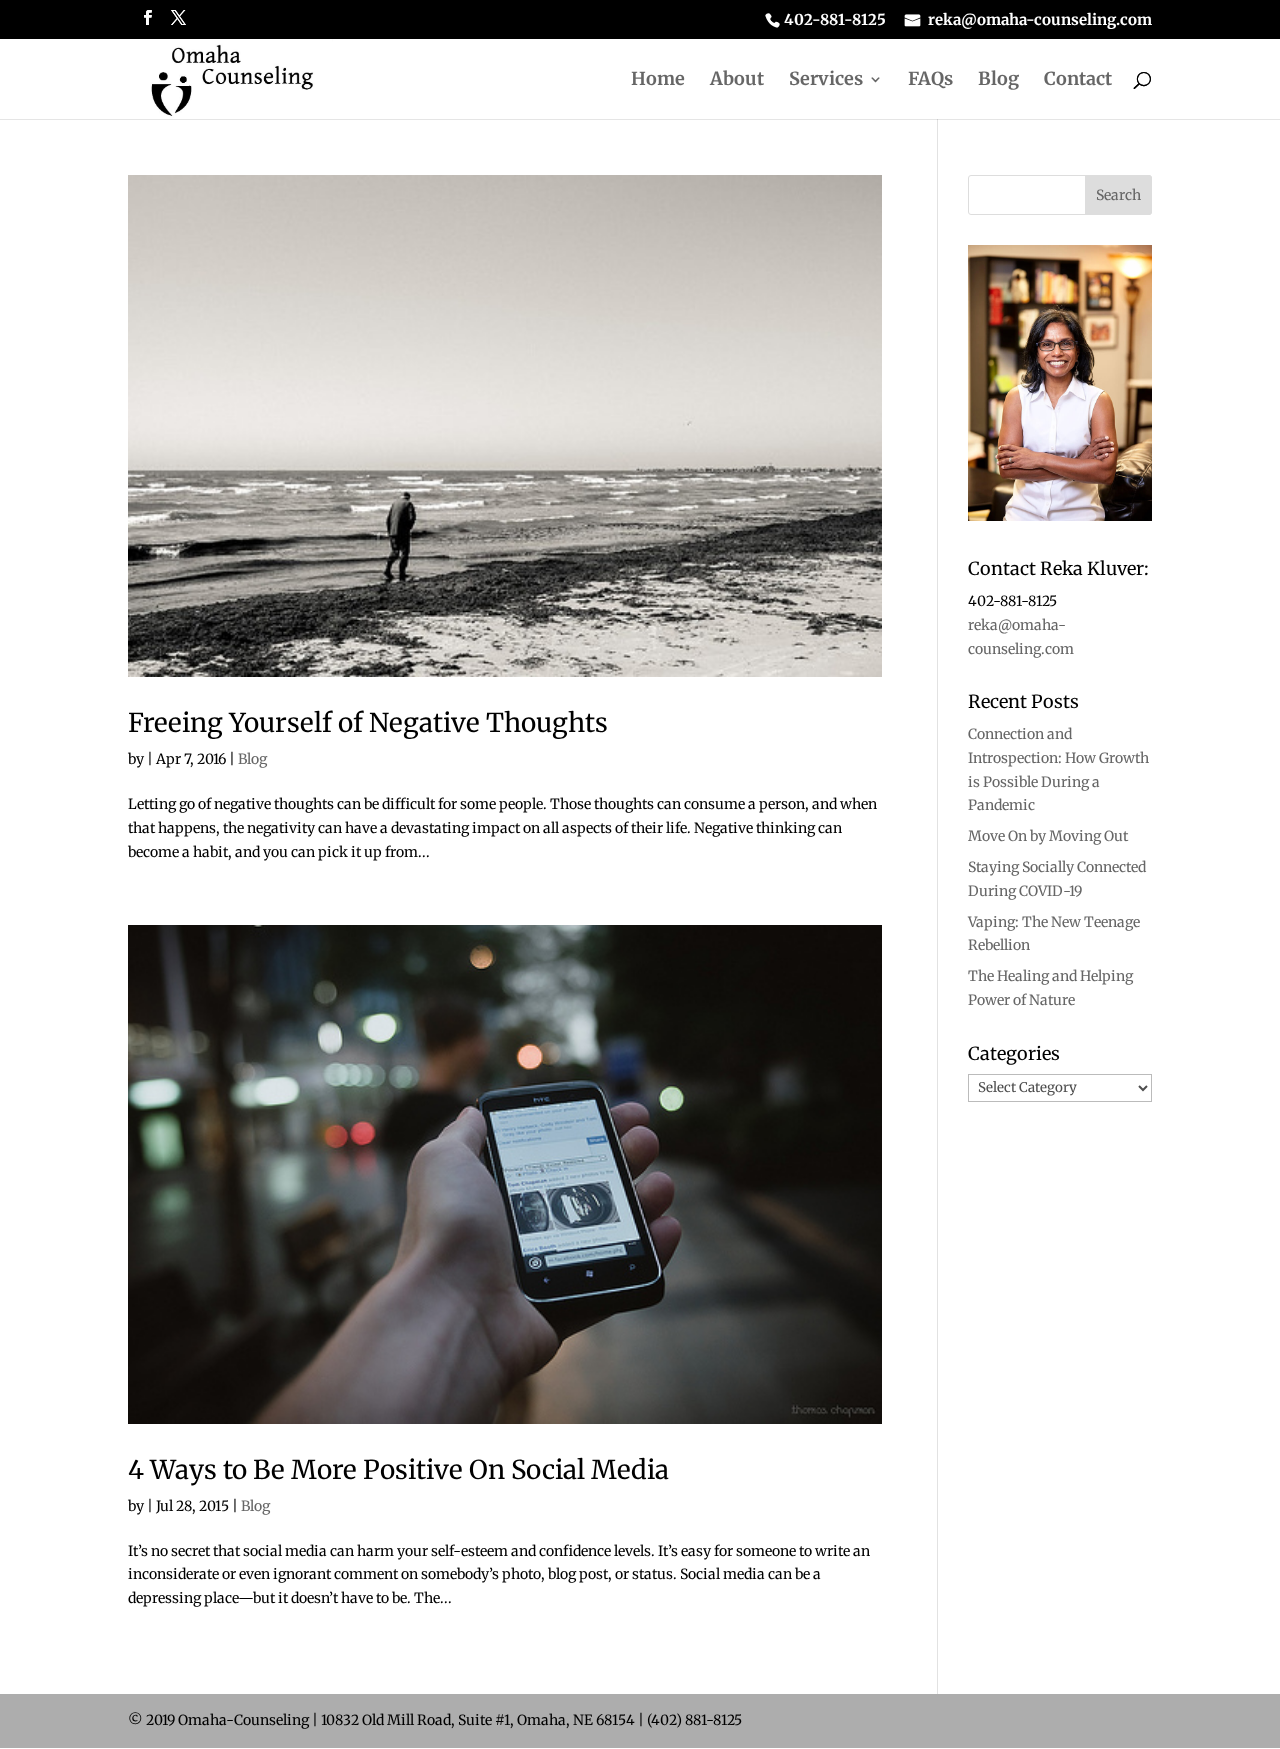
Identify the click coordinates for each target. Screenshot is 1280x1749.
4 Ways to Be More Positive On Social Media (398, 1469)
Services (826, 81)
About (737, 81)
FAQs (930, 81)
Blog (998, 81)
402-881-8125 (835, 20)
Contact (1078, 81)
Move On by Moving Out (1048, 836)
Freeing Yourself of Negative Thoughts (368, 722)
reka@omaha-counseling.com (1040, 20)
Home (658, 81)
